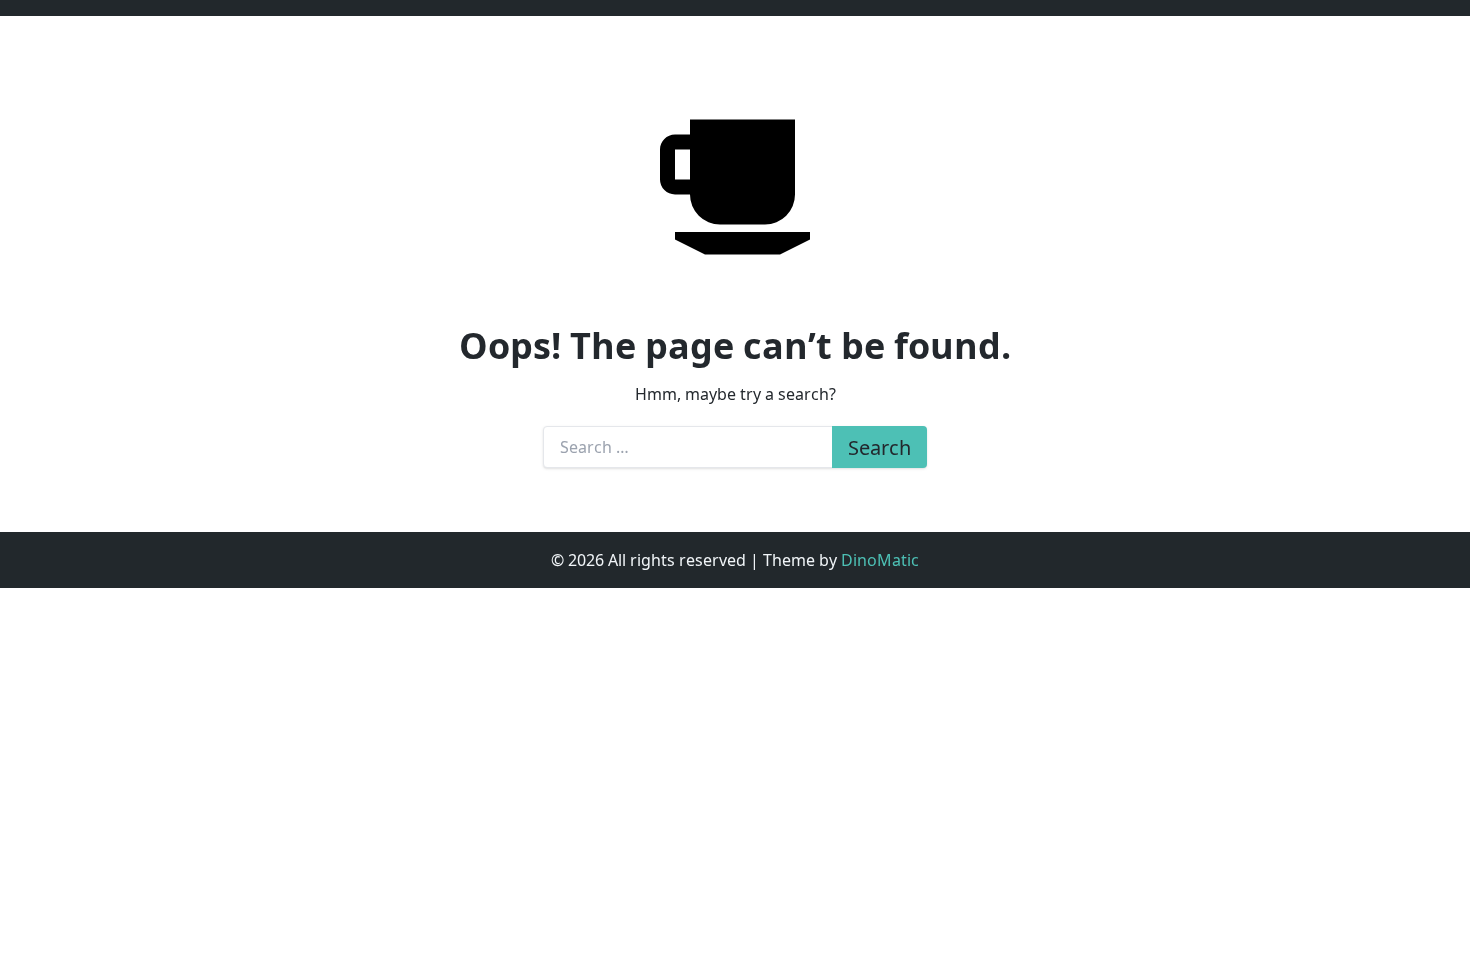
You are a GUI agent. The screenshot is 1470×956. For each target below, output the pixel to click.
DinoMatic (880, 560)
